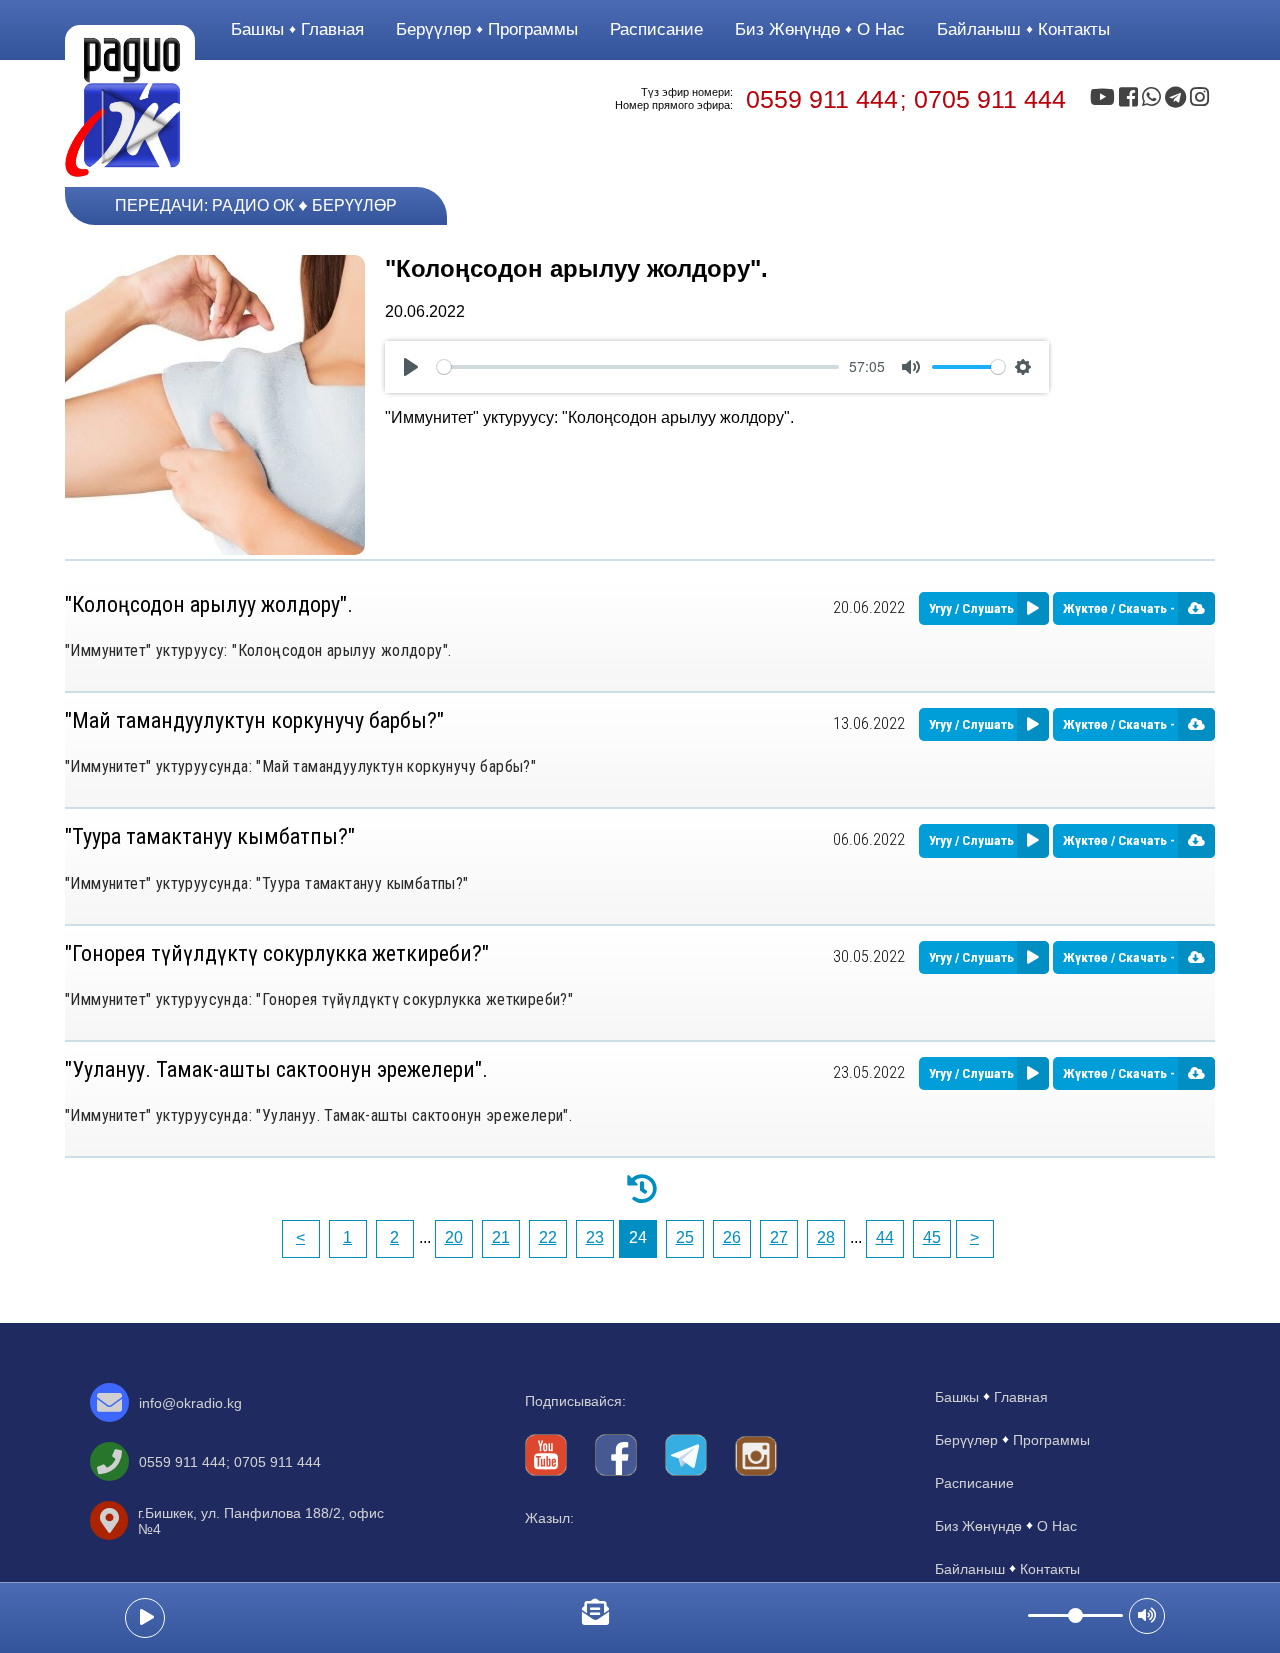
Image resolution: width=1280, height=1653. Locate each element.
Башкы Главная (297, 29)
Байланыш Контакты (1023, 29)
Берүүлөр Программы (487, 29)
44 (885, 1237)
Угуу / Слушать (973, 608)
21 (501, 1237)
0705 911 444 (990, 99)
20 (454, 1237)
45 (932, 1237)
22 (548, 1237)
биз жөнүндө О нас (820, 29)
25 (685, 1237)
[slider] (638, 367)
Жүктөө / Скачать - (1120, 608)
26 (732, 1237)
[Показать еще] (640, 1187)
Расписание (656, 29)
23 (595, 1237)
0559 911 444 (822, 99)
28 (826, 1237)
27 (779, 1237)
